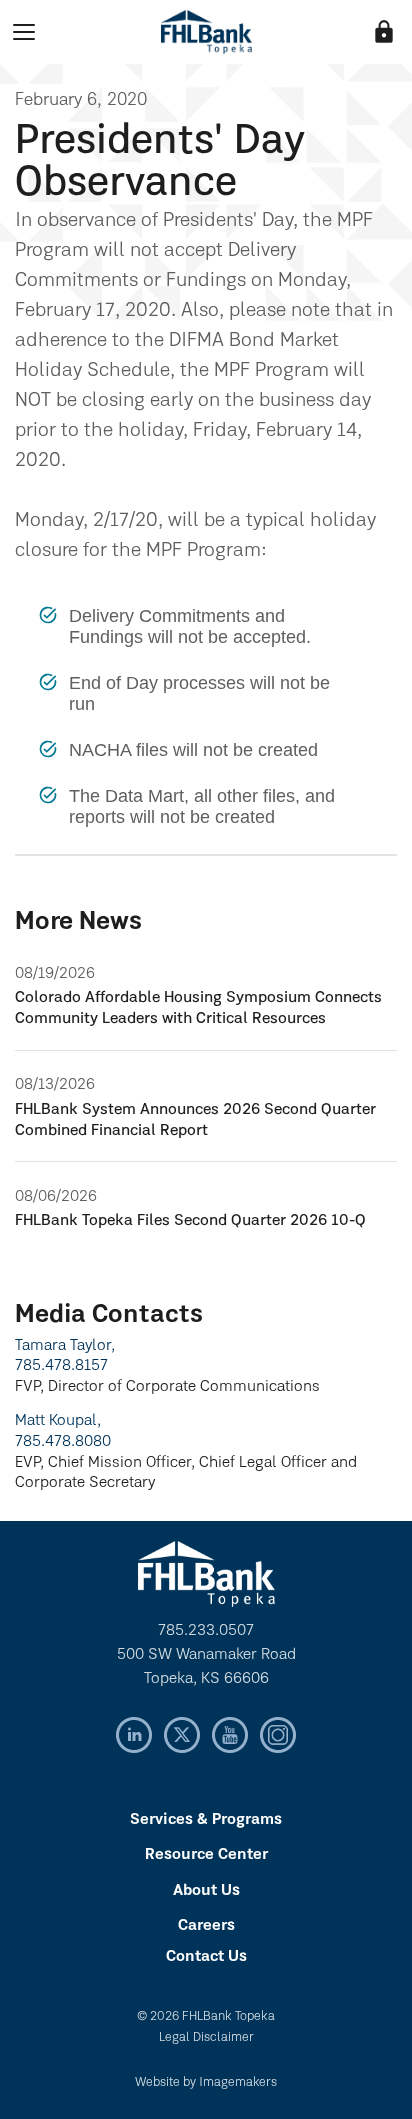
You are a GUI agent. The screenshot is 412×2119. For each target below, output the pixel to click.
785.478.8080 (63, 1442)
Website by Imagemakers (206, 2082)
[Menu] (24, 32)
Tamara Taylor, (65, 1346)
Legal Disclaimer (206, 2037)
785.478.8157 (61, 1366)
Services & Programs (206, 1820)
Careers (206, 1926)
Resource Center (206, 1855)
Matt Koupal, (58, 1421)
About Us (206, 1891)
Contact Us (206, 1957)
